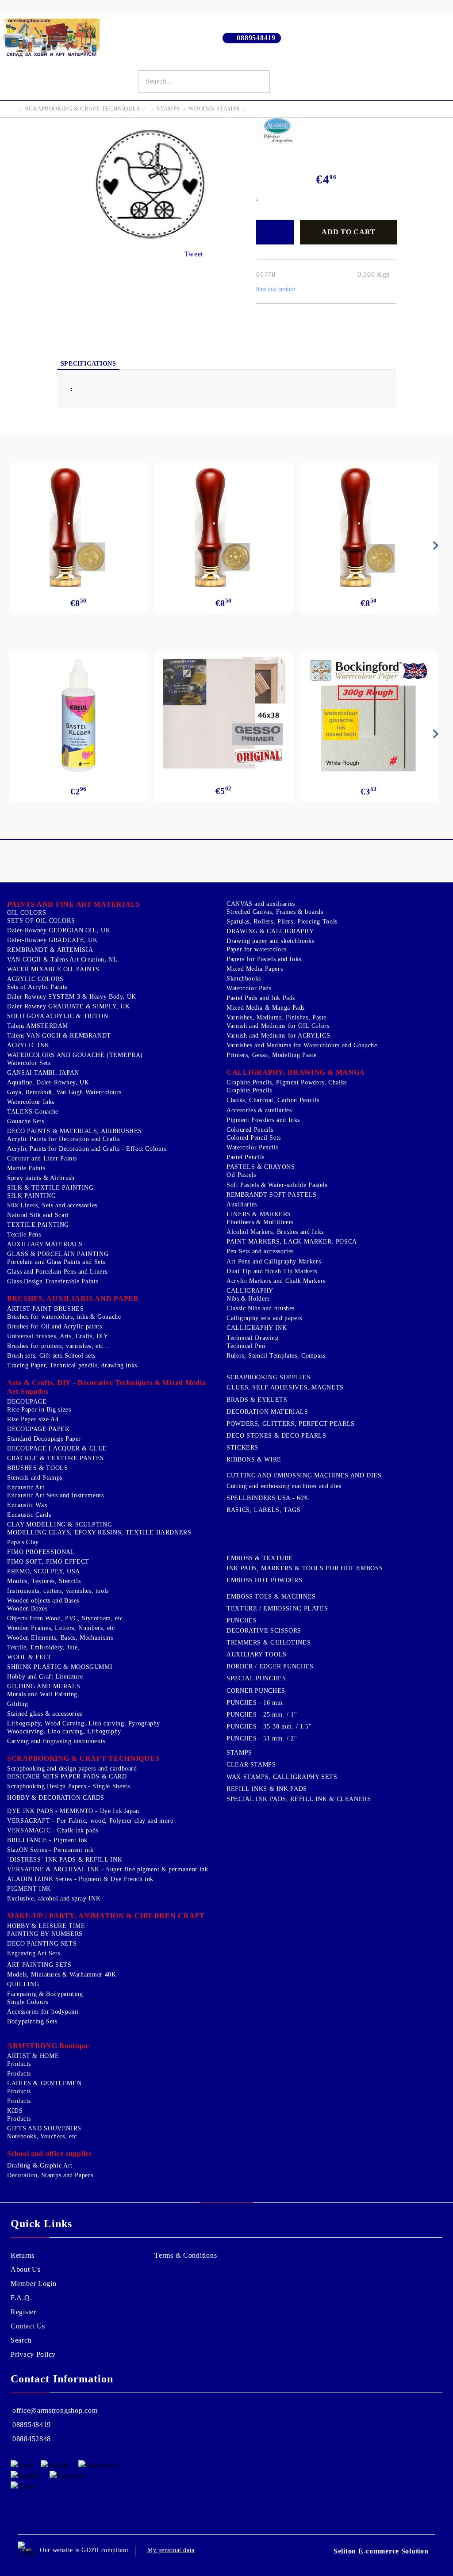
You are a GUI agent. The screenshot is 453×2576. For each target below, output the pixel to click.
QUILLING (23, 1984)
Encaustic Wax (27, 1505)
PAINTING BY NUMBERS (45, 1934)
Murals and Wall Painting (42, 1694)
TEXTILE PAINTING (38, 1225)
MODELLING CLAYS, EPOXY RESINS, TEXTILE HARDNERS (99, 1532)
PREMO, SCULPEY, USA (44, 1571)
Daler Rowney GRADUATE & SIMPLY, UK (68, 1006)
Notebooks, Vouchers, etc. (43, 2136)
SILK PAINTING (31, 1196)
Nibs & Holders (248, 1299)
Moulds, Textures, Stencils (44, 1581)
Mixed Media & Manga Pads (266, 1008)
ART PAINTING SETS (39, 1965)
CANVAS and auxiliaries (261, 904)
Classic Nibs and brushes (261, 1308)
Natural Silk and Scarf (38, 1215)
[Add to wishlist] (275, 232)
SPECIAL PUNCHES (256, 1678)
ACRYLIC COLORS (35, 979)
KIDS (15, 2111)
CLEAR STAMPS (251, 1765)
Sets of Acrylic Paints (37, 987)
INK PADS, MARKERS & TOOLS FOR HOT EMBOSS (305, 1568)
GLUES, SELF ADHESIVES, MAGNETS (285, 1387)
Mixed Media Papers (255, 969)
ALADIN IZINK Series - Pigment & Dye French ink (80, 1879)
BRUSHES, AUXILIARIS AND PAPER (73, 1299)
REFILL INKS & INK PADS (267, 1789)
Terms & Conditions (186, 2255)
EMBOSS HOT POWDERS (264, 1580)
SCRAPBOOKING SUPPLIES (269, 1377)
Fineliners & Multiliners (260, 1222)
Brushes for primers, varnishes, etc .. (58, 1346)
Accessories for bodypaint (43, 2012)
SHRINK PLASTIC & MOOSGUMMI (60, 1667)
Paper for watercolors (256, 949)
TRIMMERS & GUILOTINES (269, 1643)
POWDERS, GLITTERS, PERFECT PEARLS (291, 1424)
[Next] (434, 546)
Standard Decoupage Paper (44, 1439)
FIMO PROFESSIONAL (41, 1552)
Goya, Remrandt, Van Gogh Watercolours (64, 1092)
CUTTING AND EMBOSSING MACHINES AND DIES (304, 1475)
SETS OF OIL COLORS (41, 921)
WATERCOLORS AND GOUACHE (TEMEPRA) (75, 1055)
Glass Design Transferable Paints (53, 1281)
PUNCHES (242, 1620)
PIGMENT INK (29, 1889)
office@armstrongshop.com (55, 2410)
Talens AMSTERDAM (38, 1026)
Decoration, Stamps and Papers (50, 2175)
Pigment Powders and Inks (263, 1120)
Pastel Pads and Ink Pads (261, 998)
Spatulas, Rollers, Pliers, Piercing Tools (282, 922)
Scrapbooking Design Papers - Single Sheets (68, 1786)
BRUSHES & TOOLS (37, 1468)
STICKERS (242, 1448)
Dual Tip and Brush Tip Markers (272, 1271)
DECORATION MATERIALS (267, 1412)
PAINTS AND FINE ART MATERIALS (74, 904)
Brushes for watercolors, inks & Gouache (64, 1317)
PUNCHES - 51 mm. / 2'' (262, 1738)
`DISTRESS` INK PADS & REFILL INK (65, 1860)
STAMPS (168, 109)
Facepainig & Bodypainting (45, 1994)
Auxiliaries (242, 1204)
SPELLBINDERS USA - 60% (268, 1498)
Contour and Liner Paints (42, 1158)
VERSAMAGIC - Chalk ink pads (53, 1830)
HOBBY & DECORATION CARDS (56, 1798)
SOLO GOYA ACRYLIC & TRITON (58, 1016)
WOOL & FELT (29, 1657)
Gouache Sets (26, 1121)
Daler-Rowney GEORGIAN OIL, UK (59, 930)
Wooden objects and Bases (43, 1601)
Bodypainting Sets (32, 2021)
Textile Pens (24, 1235)
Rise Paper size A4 (33, 1419)
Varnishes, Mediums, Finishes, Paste (276, 1017)
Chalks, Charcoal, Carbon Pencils (273, 1100)
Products (19, 2064)
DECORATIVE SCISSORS (264, 1631)
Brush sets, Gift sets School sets (51, 1356)
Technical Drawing (253, 1338)
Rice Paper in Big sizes (39, 1410)
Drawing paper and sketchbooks (270, 941)
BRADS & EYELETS (257, 1400)
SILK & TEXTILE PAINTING (50, 1188)
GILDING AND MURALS (44, 1686)
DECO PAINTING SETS (42, 1944)
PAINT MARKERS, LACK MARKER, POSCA (292, 1242)
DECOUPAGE (27, 1402)
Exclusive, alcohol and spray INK (54, 1899)
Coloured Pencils (250, 1130)
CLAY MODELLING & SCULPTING (60, 1525)
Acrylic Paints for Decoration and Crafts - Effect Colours (87, 1149)
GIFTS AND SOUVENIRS (44, 2128)
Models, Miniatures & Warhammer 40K (61, 1975)
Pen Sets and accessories (260, 1251)
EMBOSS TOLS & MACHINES (271, 1597)
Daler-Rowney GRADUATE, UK (52, 940)
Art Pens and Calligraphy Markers (274, 1261)
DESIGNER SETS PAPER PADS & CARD (67, 1776)
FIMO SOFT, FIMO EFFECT (48, 1562)
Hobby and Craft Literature (45, 1677)
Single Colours (28, 2002)
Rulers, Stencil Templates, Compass (276, 1356)
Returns (23, 2255)
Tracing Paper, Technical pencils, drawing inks (72, 1365)
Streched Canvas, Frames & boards (275, 912)
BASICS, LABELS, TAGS (264, 1510)
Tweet (194, 254)
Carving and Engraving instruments (56, 1741)
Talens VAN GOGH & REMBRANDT (59, 1036)
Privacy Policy (33, 2354)
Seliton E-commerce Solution (381, 2551)
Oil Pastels (241, 1175)
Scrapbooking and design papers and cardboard (72, 1769)
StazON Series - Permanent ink (50, 1850)
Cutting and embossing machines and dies (284, 1486)
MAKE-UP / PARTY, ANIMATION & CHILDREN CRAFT (106, 1916)
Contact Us (28, 2326)
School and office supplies (50, 2154)
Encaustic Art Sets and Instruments (55, 1495)
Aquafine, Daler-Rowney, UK (48, 1082)
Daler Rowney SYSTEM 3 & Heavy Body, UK (72, 997)
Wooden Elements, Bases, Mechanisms (60, 1638)
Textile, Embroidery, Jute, (43, 1647)
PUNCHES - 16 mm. (255, 1703)
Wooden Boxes (27, 1609)
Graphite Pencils (249, 1090)
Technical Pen (246, 1346)
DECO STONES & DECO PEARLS (276, 1436)
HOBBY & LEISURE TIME (46, 1926)
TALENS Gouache (33, 1112)
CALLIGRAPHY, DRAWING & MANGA (296, 1072)
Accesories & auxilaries (259, 1110)
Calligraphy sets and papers (264, 1318)
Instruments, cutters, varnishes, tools (58, 1591)
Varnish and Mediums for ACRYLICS (278, 1036)
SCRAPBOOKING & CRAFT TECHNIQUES (82, 109)
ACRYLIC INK (28, 1045)
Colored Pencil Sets (254, 1138)
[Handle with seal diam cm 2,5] (79, 527)
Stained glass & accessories (45, 1714)
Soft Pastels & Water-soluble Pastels (277, 1185)
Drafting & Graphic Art (40, 2166)
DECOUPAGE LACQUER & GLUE (57, 1448)
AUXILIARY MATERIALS (45, 1244)
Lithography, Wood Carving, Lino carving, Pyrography (84, 1723)
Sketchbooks (244, 979)
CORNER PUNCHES (256, 1691)
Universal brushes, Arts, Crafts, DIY (58, 1336)
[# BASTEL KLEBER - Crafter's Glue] (79, 716)
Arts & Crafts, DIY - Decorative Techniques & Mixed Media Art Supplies (106, 1387)
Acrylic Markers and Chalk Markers (276, 1281)
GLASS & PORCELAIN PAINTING (58, 1254)
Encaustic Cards (29, 1515)
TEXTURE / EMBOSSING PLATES (277, 1609)
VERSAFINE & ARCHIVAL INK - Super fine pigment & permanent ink (107, 1869)
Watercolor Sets (29, 1063)
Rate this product (276, 289)
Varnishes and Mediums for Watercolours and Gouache (302, 1045)
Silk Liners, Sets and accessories (52, 1205)
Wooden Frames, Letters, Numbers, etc (61, 1628)
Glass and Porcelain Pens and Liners (57, 1272)
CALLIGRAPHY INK (257, 1328)
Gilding (17, 1704)
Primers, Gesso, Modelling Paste (272, 1055)
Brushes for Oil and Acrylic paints (54, 1326)
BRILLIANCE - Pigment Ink (47, 1840)
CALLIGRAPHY (250, 1291)
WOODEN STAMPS (214, 109)
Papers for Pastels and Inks (264, 959)
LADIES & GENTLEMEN (44, 2083)
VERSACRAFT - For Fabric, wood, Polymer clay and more (90, 1821)
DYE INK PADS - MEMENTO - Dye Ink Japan (73, 1811)
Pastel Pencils (246, 1157)
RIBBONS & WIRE (254, 1460)
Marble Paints (26, 1168)
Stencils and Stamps (35, 1478)
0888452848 (32, 2439)
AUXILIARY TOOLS (256, 1654)
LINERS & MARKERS (259, 1214)
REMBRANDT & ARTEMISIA (50, 950)
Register (23, 2312)
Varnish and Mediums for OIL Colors (278, 1026)
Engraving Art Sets (33, 1953)
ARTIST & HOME (33, 2056)
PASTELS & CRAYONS (261, 1167)
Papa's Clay (23, 1542)
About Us (26, 2269)
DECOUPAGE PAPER (38, 1429)
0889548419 (256, 38)
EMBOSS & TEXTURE (260, 1558)
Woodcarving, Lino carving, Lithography (64, 1731)
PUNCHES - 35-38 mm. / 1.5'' (269, 1727)
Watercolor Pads (249, 988)
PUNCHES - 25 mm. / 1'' (262, 1715)
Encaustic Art (26, 1487)
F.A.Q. (21, 2298)
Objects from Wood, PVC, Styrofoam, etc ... (69, 1618)
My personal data (171, 2550)
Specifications (88, 364)
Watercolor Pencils (252, 1147)
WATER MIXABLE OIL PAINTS (53, 969)
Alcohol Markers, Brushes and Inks (275, 1232)
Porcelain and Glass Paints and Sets (56, 1262)
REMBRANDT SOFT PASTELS (272, 1195)
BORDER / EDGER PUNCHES (270, 1666)
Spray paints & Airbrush (41, 1178)
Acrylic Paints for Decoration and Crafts (63, 1139)
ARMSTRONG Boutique (48, 2046)
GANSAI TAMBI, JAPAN (43, 1073)
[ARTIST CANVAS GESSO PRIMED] (224, 715)
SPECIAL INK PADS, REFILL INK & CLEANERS (299, 1799)
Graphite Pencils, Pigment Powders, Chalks (287, 1082)
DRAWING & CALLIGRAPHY (270, 931)
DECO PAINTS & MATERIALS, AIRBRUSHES (75, 1131)
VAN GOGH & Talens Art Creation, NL (62, 960)
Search (21, 2340)
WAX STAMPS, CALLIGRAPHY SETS (282, 1777)
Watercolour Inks (31, 1102)
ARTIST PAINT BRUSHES (46, 1309)
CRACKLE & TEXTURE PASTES (56, 1458)
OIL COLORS (27, 913)
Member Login (34, 2284)
